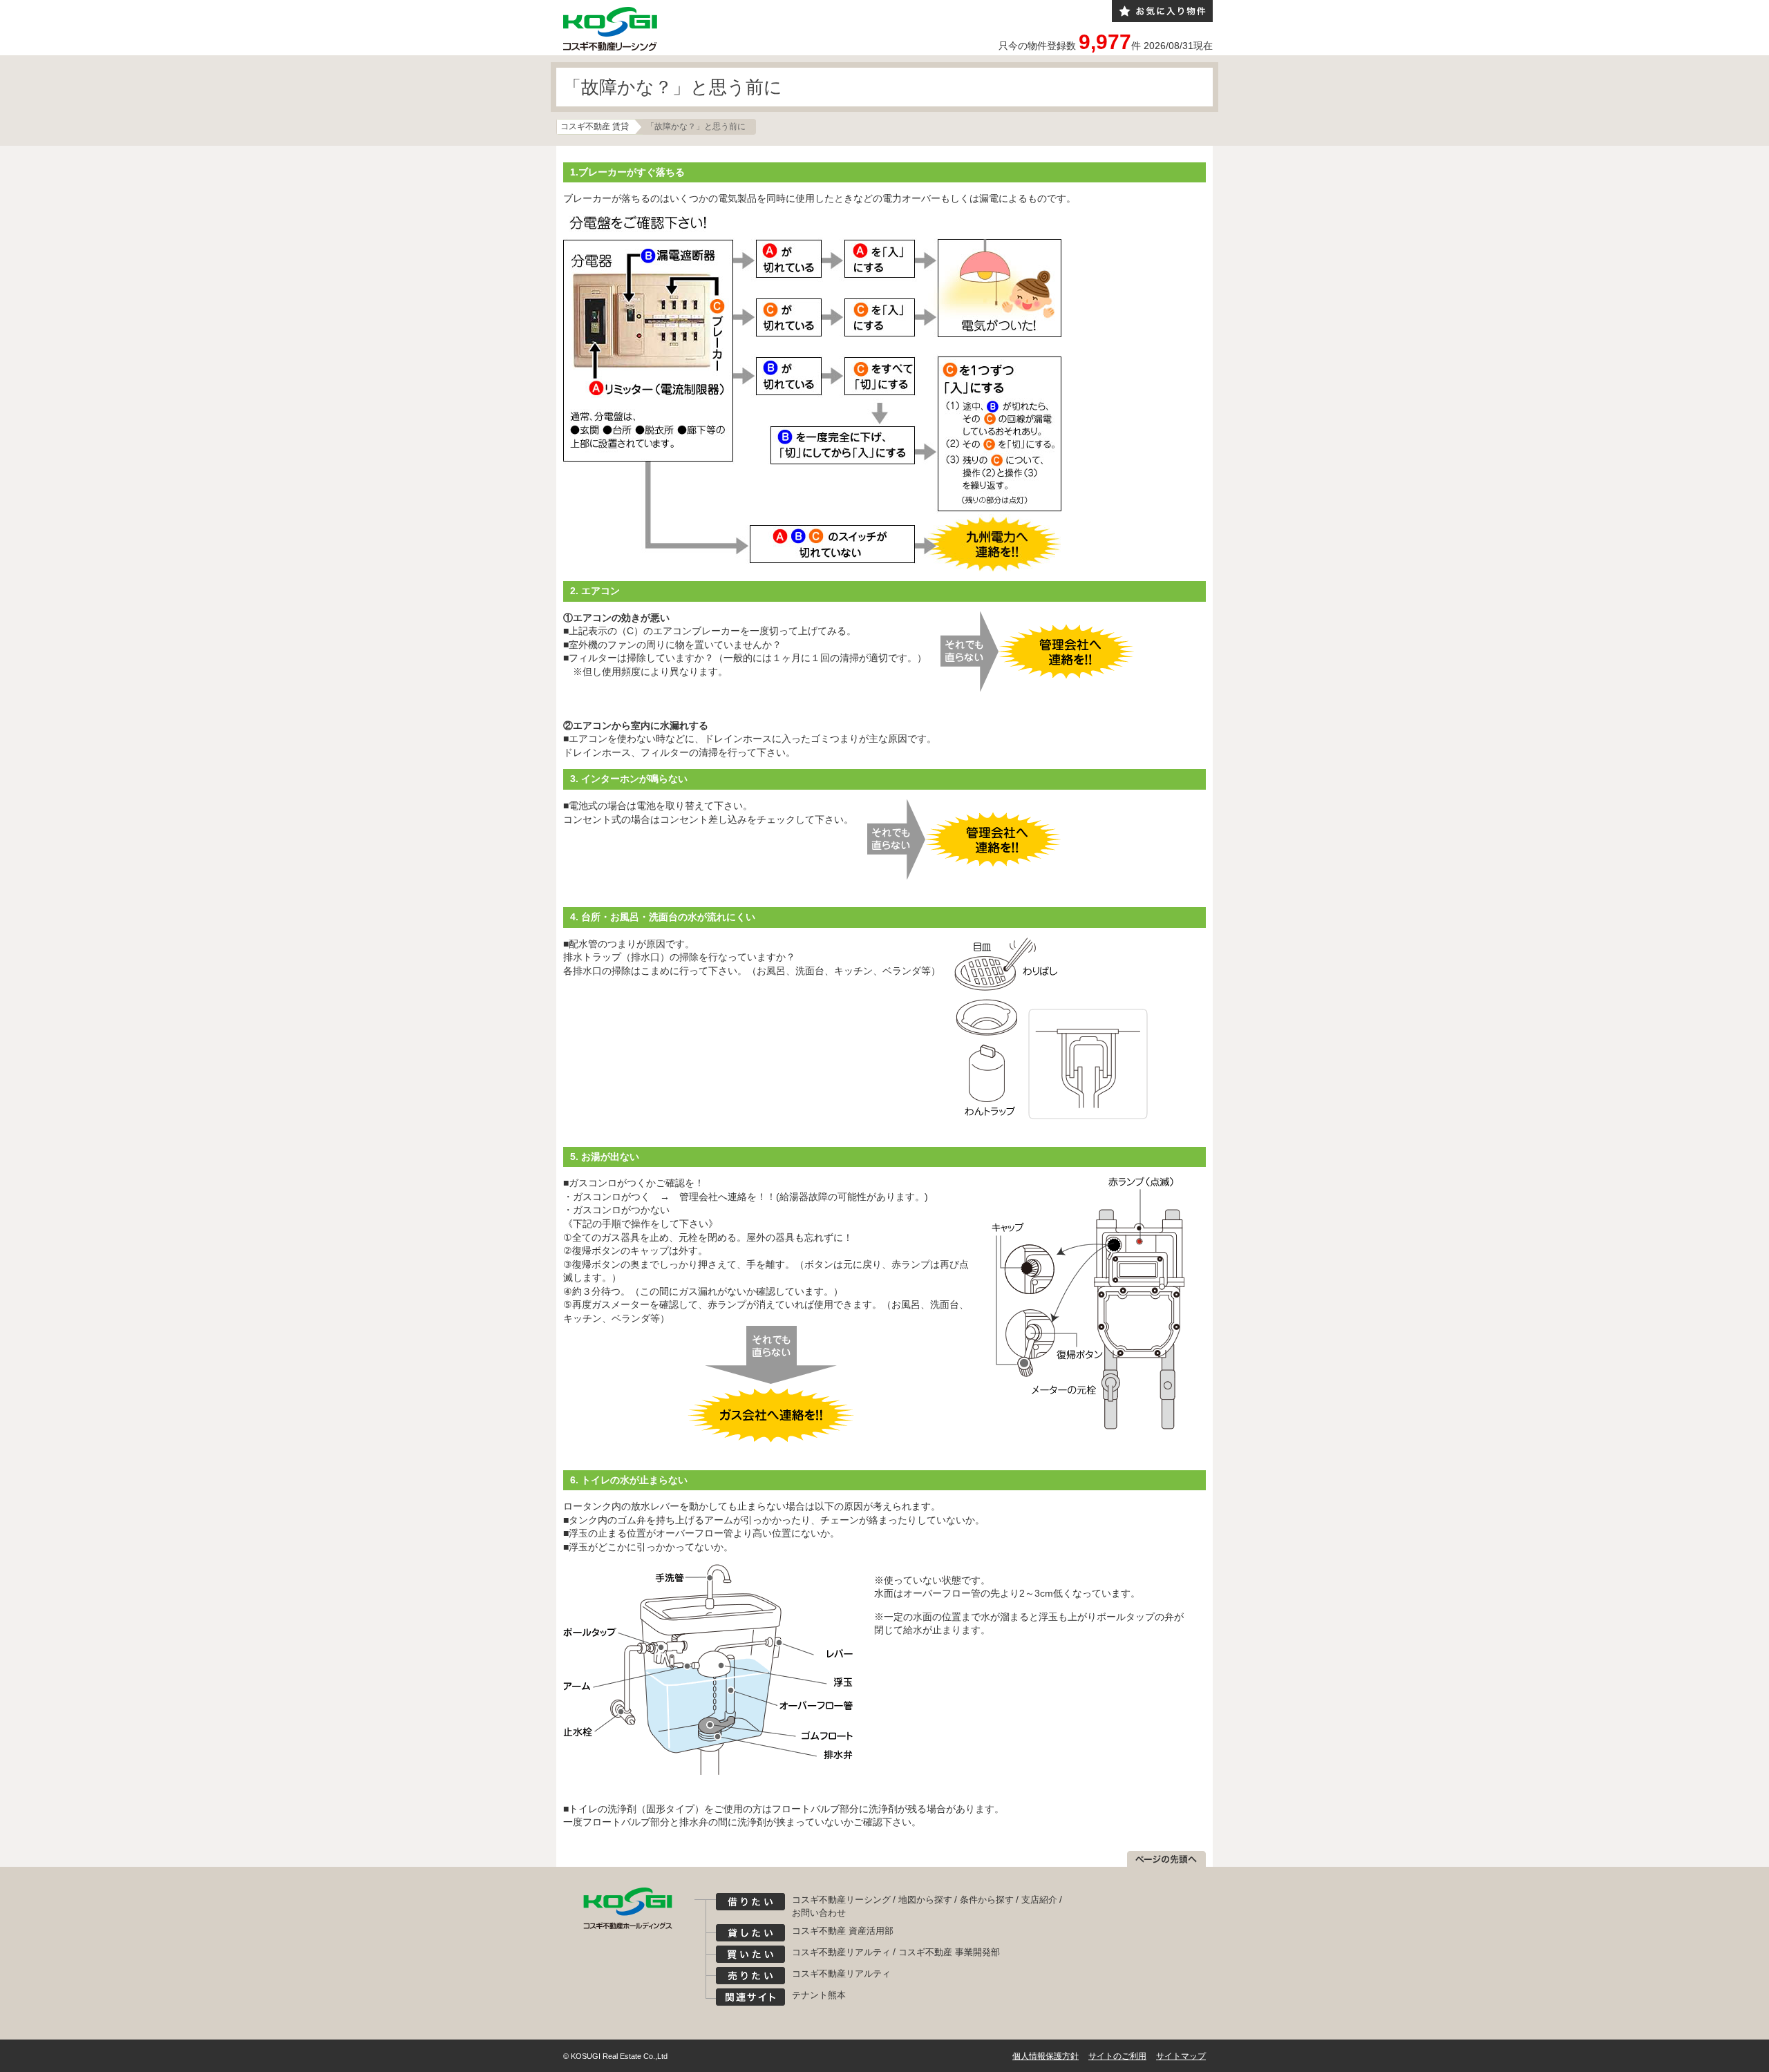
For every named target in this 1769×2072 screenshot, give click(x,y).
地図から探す (925, 1900)
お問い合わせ (819, 1913)
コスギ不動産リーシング (841, 1900)
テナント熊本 (819, 1995)
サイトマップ (1181, 2056)
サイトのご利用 (1117, 2056)
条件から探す (987, 1900)
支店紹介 (1039, 1900)
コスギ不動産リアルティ (841, 1952)
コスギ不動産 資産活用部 (843, 1931)
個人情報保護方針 (1046, 2056)
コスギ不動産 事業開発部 (949, 1952)
